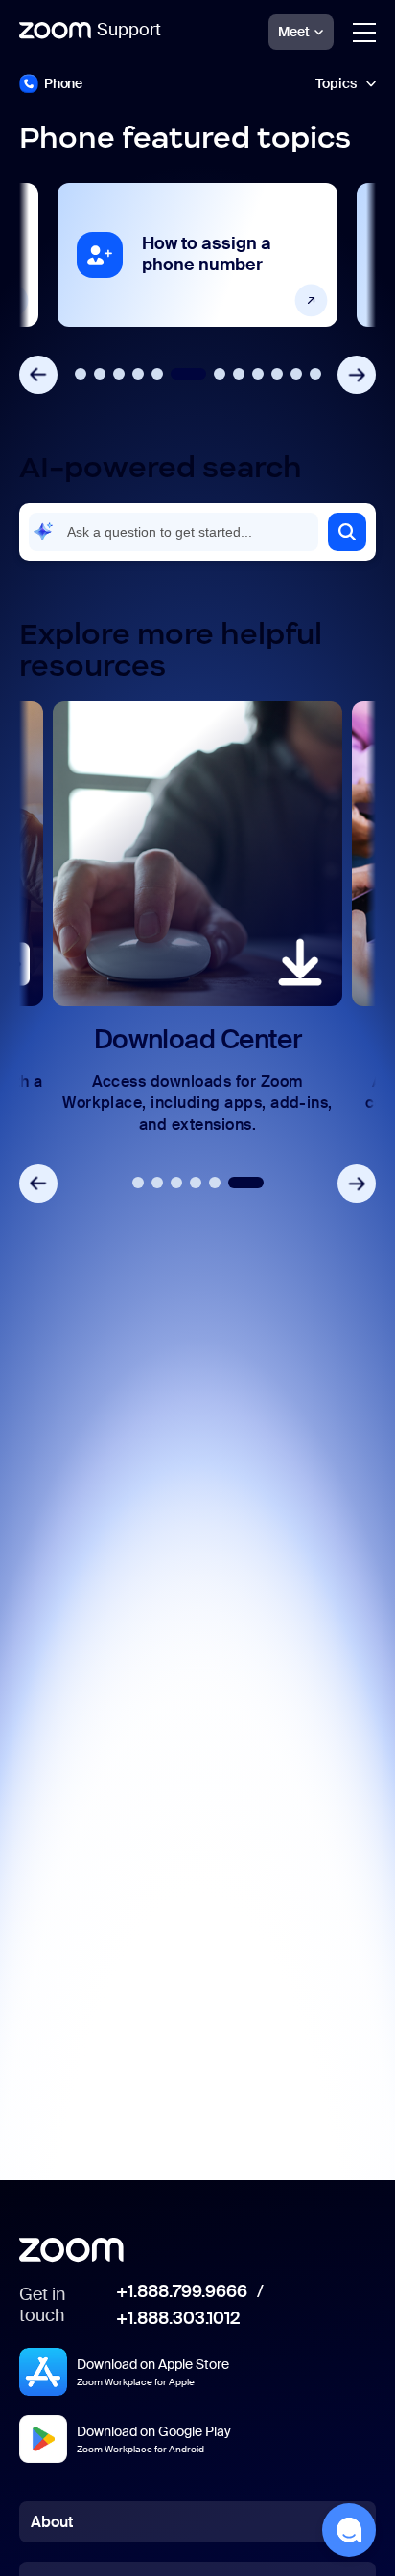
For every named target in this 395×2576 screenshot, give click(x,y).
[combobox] (174, 532)
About (52, 2522)
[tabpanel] (197, 255)
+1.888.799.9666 (182, 2292)
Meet (294, 32)
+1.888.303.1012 (178, 2319)
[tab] (81, 374)
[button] (347, 532)
